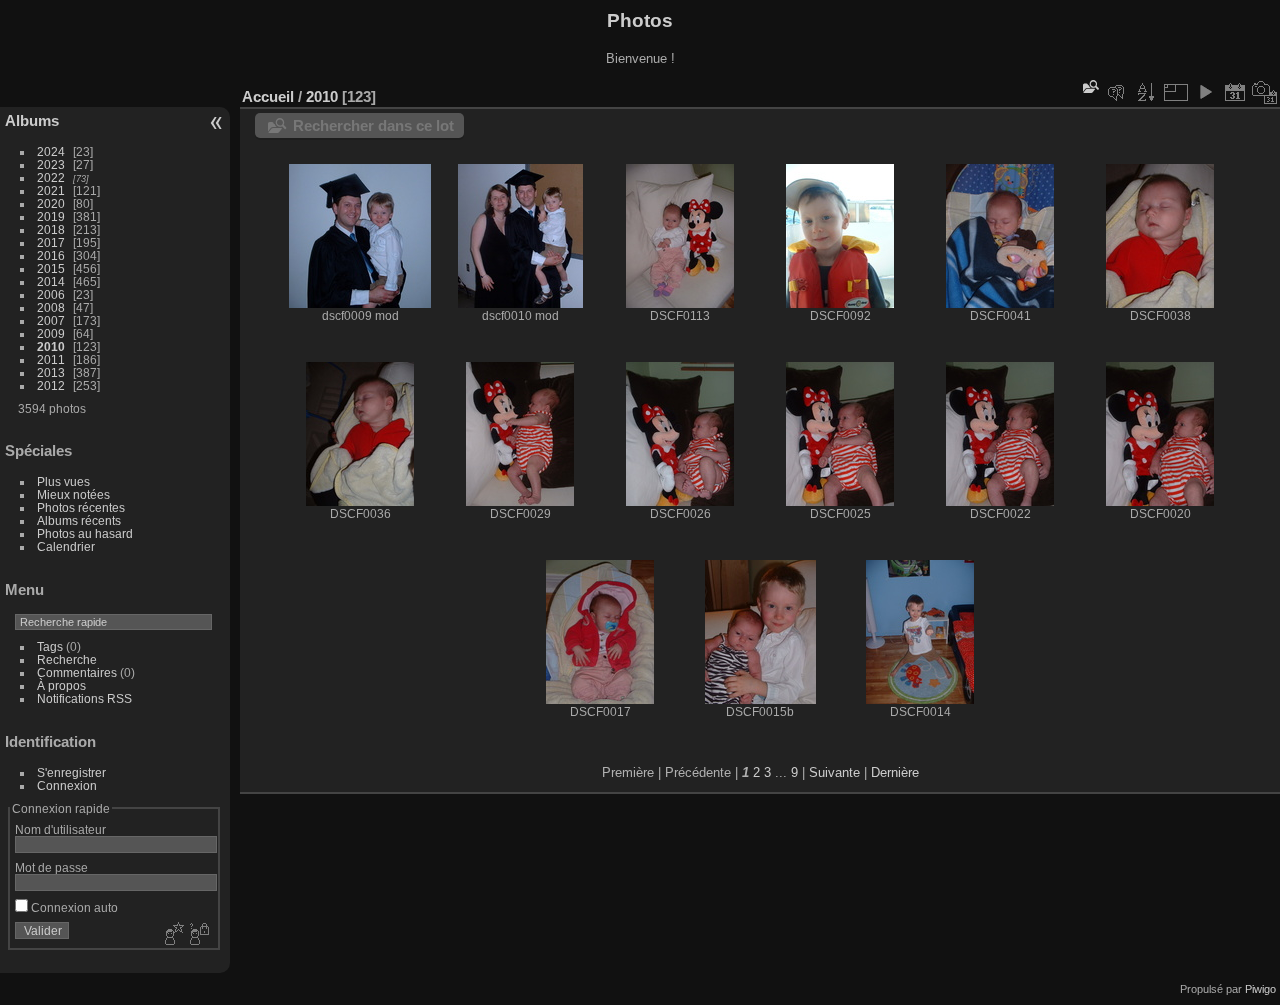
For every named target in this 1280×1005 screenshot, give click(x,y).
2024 (51, 151)
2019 (51, 216)
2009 (51, 333)
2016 (51, 255)
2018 (51, 229)
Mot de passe (51, 867)
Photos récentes (81, 507)
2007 (51, 320)
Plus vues (63, 481)
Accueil (268, 96)
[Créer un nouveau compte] (172, 935)
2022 (51, 177)
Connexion (67, 785)
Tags (50, 646)
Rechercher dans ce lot (373, 125)
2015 (51, 268)
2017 (51, 242)
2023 (51, 164)
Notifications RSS (84, 698)
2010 (51, 346)
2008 (51, 307)
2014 (51, 281)
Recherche (67, 659)
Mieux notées (73, 494)
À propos (61, 685)
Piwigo (1260, 989)
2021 (51, 190)
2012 (51, 385)
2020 (51, 203)
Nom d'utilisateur (60, 829)
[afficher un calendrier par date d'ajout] (1235, 92)
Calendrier (66, 546)
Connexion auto (73, 907)
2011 (51, 359)
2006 (51, 294)
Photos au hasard (85, 533)
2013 (51, 372)
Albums (32, 120)
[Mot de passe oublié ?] (198, 935)
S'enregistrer (71, 772)
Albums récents (79, 520)
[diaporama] (1205, 92)
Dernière (895, 772)
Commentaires (77, 672)
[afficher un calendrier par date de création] (1265, 92)
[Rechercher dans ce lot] (1089, 86)
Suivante (834, 772)
